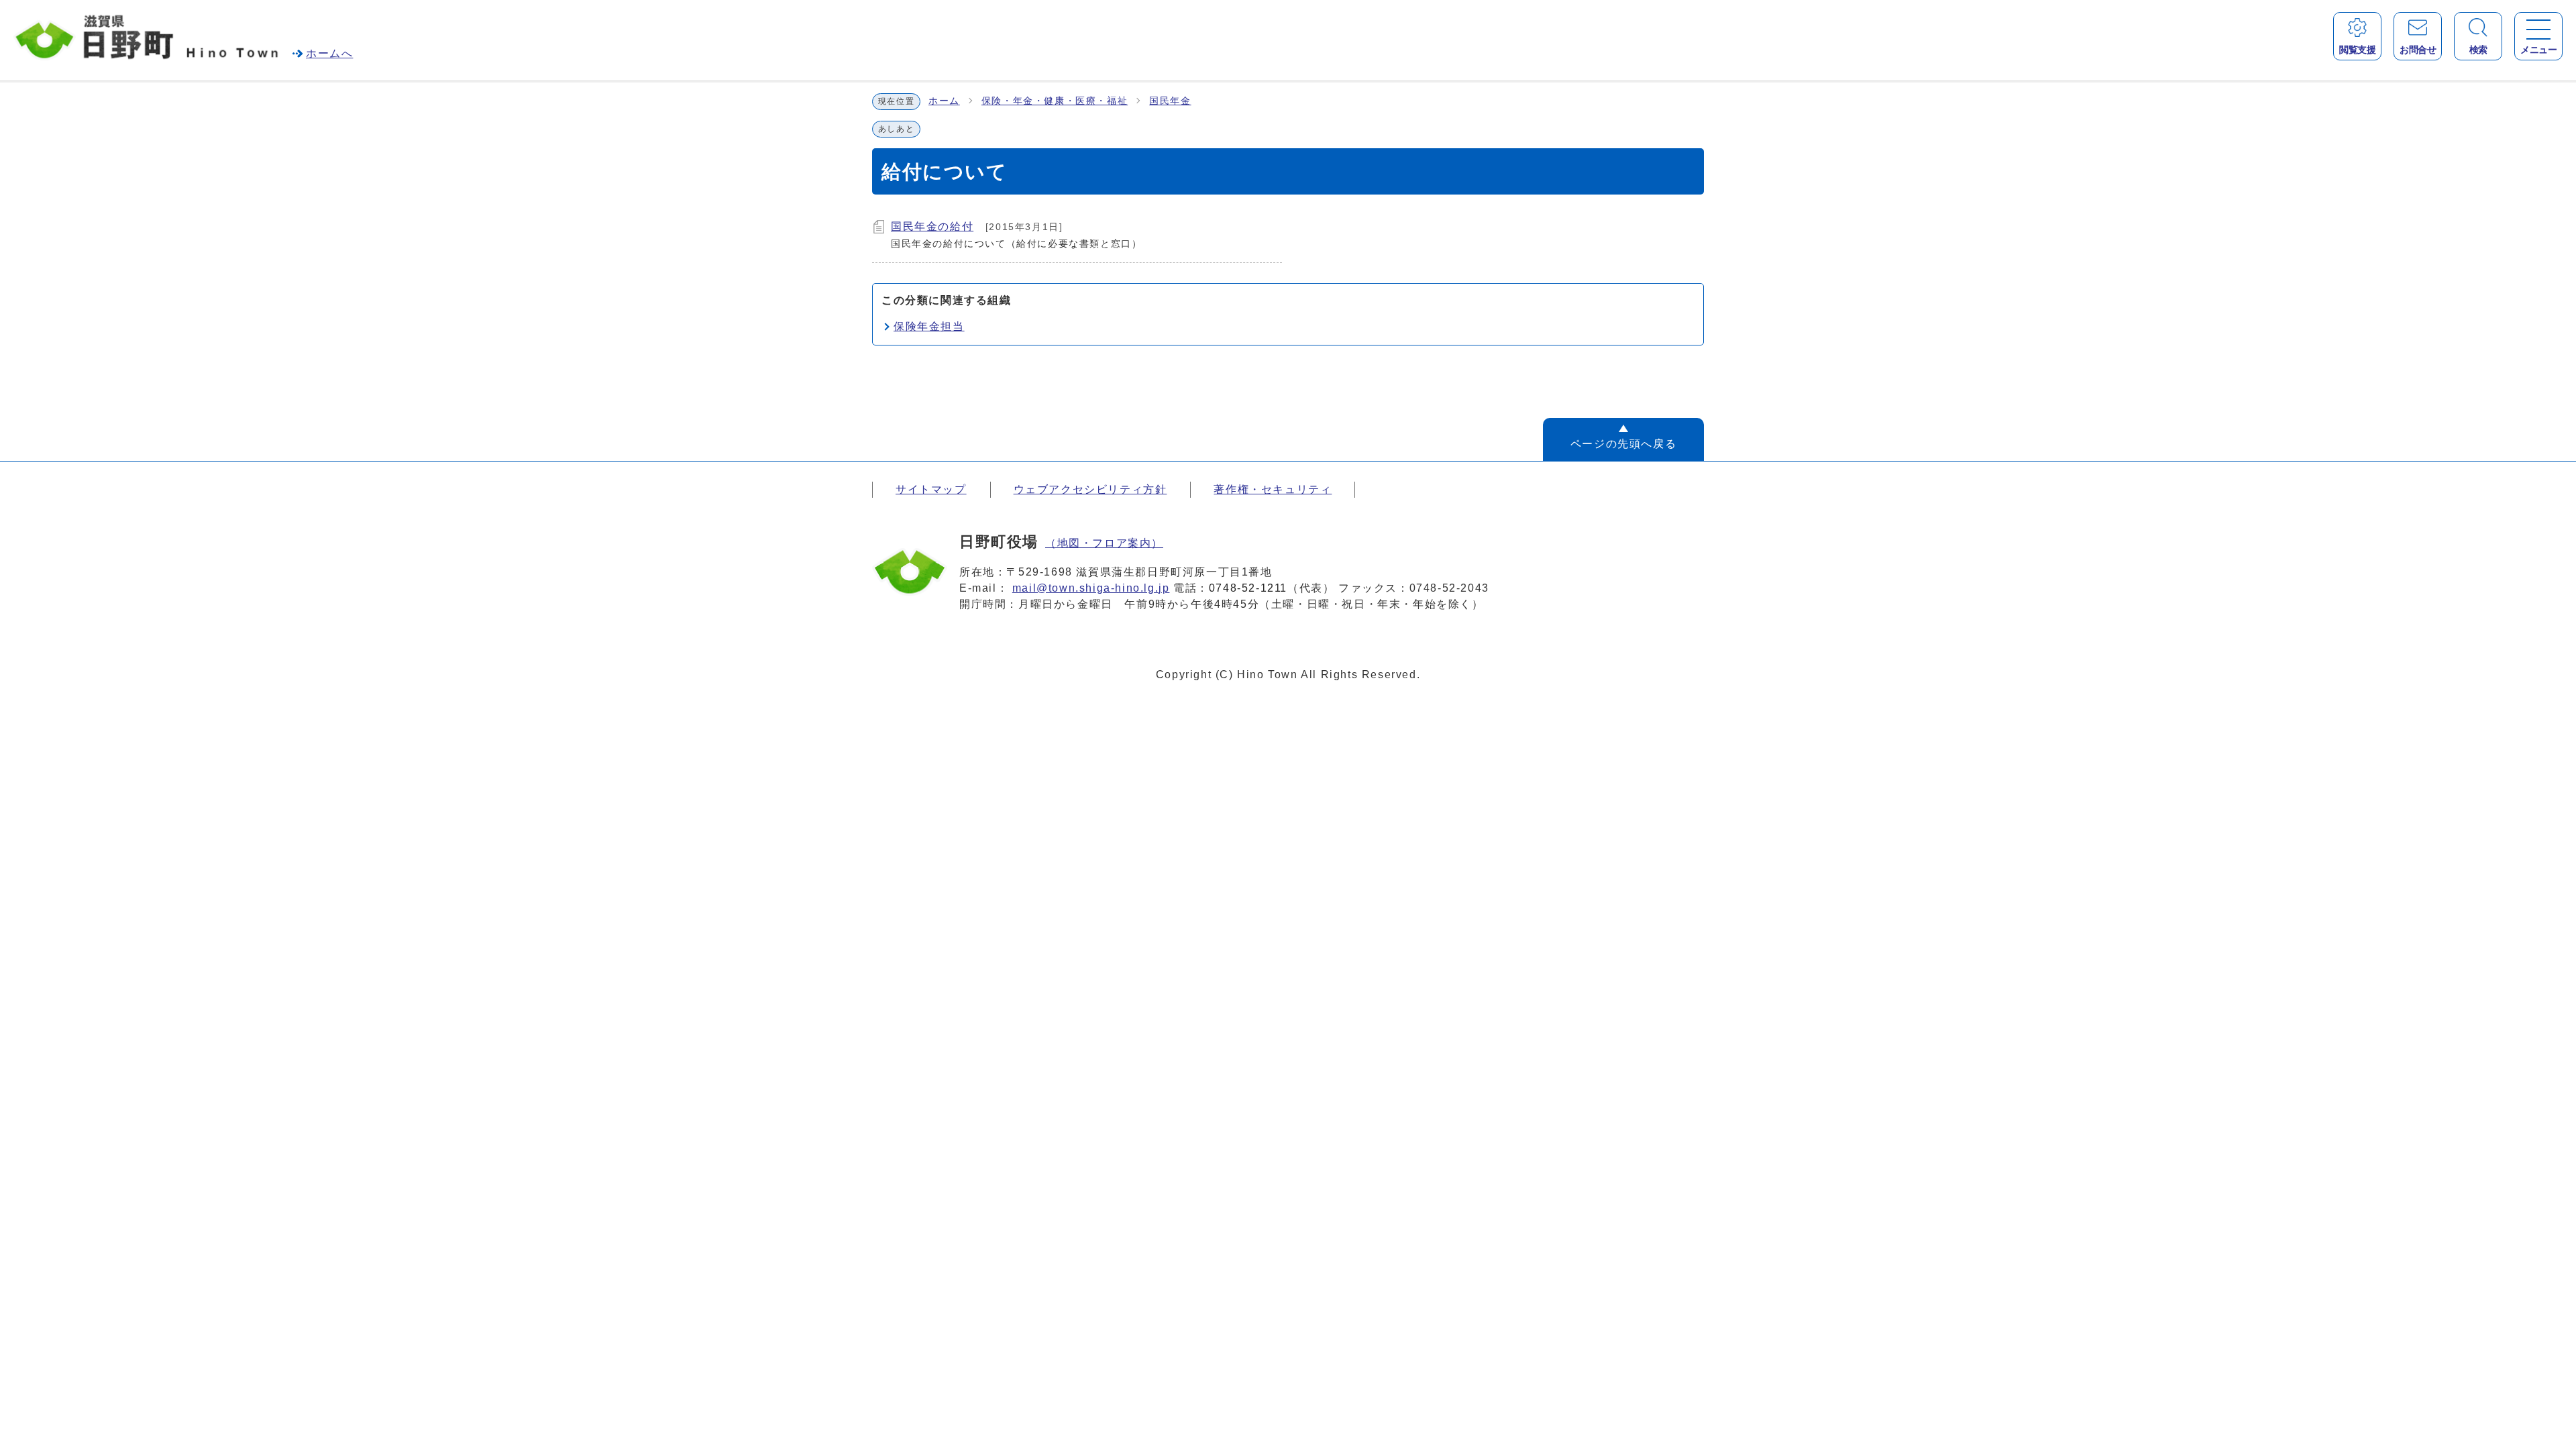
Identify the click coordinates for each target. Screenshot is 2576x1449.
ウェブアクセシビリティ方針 (1090, 489)
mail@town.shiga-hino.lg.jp (1091, 588)
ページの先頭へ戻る (1623, 444)
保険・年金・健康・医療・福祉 (1055, 101)
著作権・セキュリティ (1273, 489)
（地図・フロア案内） (1104, 543)
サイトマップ (931, 489)
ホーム (944, 101)
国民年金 (1170, 101)
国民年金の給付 (932, 226)
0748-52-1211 (1248, 588)
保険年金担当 (929, 326)
